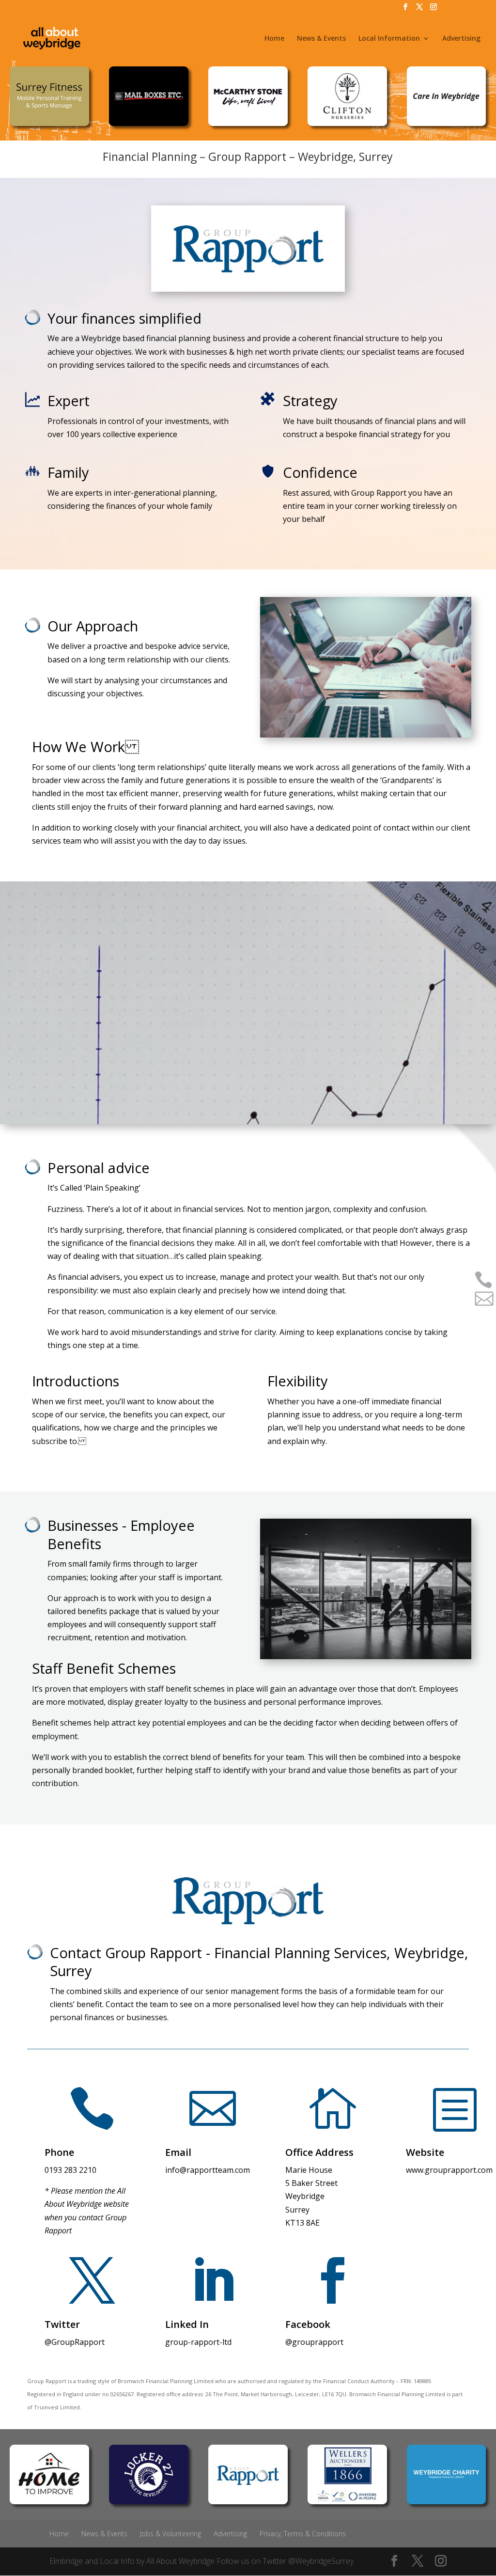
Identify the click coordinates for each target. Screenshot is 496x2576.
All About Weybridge (180, 2561)
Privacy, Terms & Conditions (303, 2534)
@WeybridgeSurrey (321, 2561)
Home (274, 39)
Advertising (461, 39)
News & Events (321, 39)
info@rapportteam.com (208, 2170)
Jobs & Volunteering (170, 2534)
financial (426, 1401)
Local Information (389, 39)
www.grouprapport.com (449, 2170)
